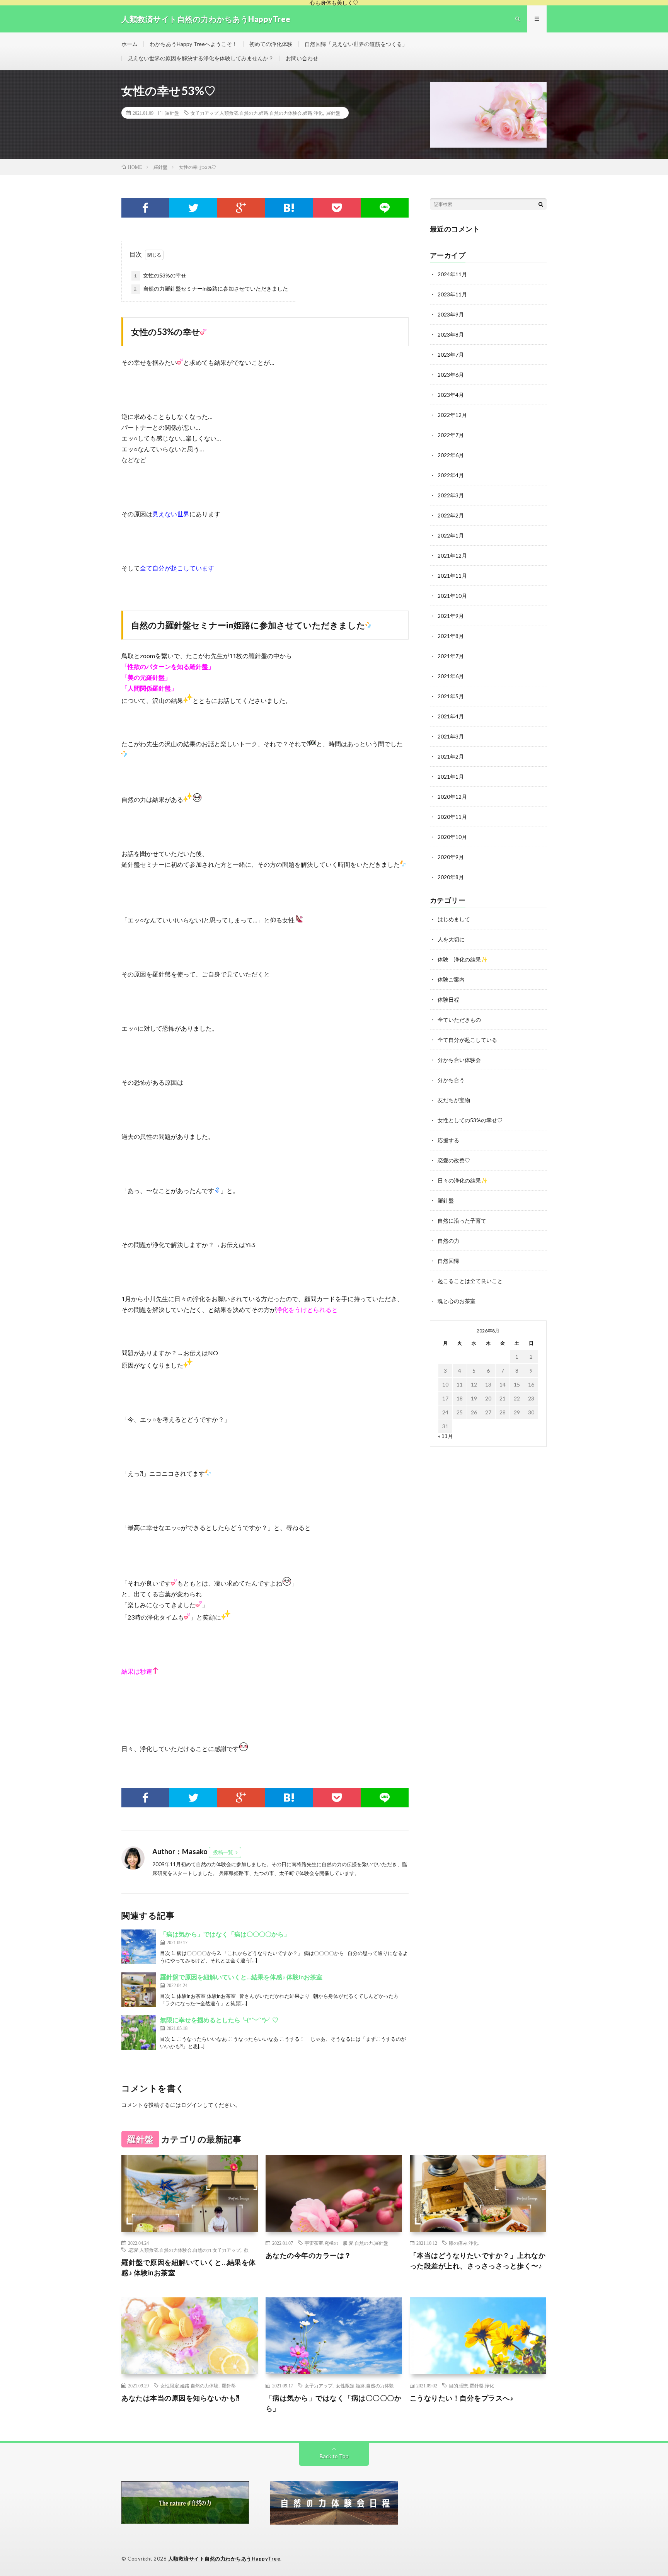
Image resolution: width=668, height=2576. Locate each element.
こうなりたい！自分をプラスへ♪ (462, 2398)
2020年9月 (451, 857)
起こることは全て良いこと (470, 1281)
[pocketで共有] (337, 208)
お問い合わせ (302, 58)
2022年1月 (451, 535)
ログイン (192, 2105)
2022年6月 (451, 455)
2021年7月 (451, 656)
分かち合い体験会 (459, 1060)
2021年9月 (451, 616)
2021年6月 (451, 676)
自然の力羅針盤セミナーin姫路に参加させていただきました (211, 288)
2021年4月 (451, 716)
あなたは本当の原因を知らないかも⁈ (181, 2398)
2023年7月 (451, 355)
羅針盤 (172, 113)
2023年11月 (452, 294)
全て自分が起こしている (467, 1040)
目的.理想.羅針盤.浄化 (471, 2385)
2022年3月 (451, 495)
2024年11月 (452, 274)
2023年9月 (451, 314)
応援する (448, 1140)
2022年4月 (451, 475)
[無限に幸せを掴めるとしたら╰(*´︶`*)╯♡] (139, 2033)
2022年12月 (452, 415)
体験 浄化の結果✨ (463, 959)
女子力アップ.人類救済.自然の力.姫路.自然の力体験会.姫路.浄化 (257, 113)
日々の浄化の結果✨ (463, 1180)
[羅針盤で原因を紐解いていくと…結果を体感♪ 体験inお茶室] (139, 1990)
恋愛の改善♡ (454, 1160)
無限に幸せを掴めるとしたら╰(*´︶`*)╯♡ (219, 2020)
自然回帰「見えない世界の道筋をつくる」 (356, 44)
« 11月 (446, 1436)
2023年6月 (451, 375)
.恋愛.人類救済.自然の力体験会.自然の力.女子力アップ (184, 2250)
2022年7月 (451, 435)
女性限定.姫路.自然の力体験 (189, 2385)
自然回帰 (448, 1261)
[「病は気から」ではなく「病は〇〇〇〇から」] (139, 1947)
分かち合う (451, 1080)
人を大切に (451, 939)
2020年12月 (452, 797)
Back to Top (334, 2456)
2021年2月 (451, 756)
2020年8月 (451, 877)
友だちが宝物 (454, 1100)
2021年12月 (452, 556)
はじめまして (454, 919)
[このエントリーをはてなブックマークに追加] (289, 208)
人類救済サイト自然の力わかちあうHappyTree (224, 2559)
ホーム (130, 44)
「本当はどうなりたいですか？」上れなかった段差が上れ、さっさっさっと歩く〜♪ (478, 2260)
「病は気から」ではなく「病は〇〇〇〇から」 (225, 1934)
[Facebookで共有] (145, 208)
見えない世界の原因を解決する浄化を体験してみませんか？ (201, 58)
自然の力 (448, 1241)
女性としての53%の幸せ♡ (470, 1120)
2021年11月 (452, 576)
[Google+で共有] (241, 208)
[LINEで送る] (385, 208)
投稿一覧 (223, 1852)
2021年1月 (451, 777)
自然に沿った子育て (462, 1221)
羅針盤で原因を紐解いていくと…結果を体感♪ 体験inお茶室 (241, 1977)
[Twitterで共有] (193, 208)
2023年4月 (451, 395)
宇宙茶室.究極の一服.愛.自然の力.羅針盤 (346, 2243)
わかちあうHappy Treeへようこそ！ (193, 44)
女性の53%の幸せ (160, 275)
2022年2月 (451, 515)
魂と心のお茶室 (457, 1301)
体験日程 (448, 1000)
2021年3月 (451, 736)
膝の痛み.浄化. (464, 2243)
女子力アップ (319, 2385)
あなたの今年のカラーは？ (308, 2255)
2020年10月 (452, 837)
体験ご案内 (451, 979)
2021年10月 (452, 596)
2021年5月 (451, 696)
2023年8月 (451, 334)
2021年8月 (451, 636)
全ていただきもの (459, 1020)
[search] (541, 204)
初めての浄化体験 (271, 44)
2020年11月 (452, 817)
